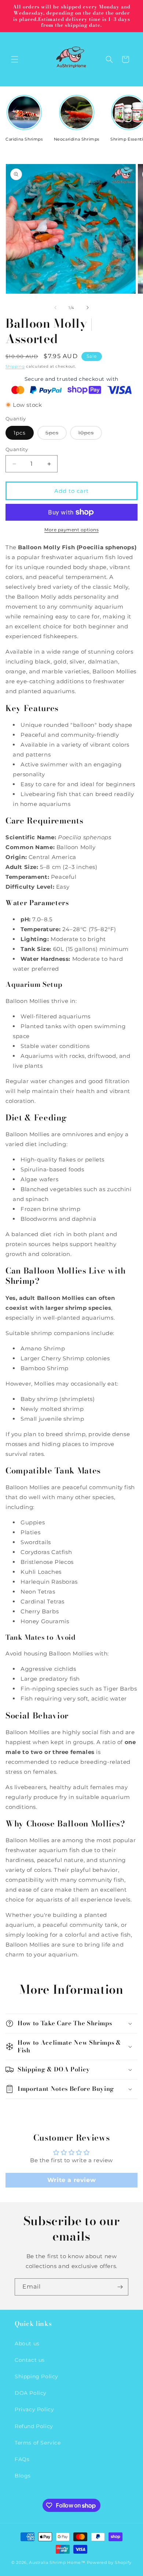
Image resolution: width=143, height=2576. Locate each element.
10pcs (90, 434)
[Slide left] (55, 308)
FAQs (22, 2459)
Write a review (71, 2180)
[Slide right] (88, 308)
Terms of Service (38, 2443)
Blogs (23, 2476)
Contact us (30, 2360)
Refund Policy (34, 2426)
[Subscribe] (120, 2287)
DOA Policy (31, 2393)
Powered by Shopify (109, 2562)
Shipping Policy (36, 2376)
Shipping (15, 366)
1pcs (20, 433)
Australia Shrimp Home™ (57, 2562)
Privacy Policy (34, 2409)
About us (27, 2343)
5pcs (56, 434)
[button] (15, 59)
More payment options (71, 530)
